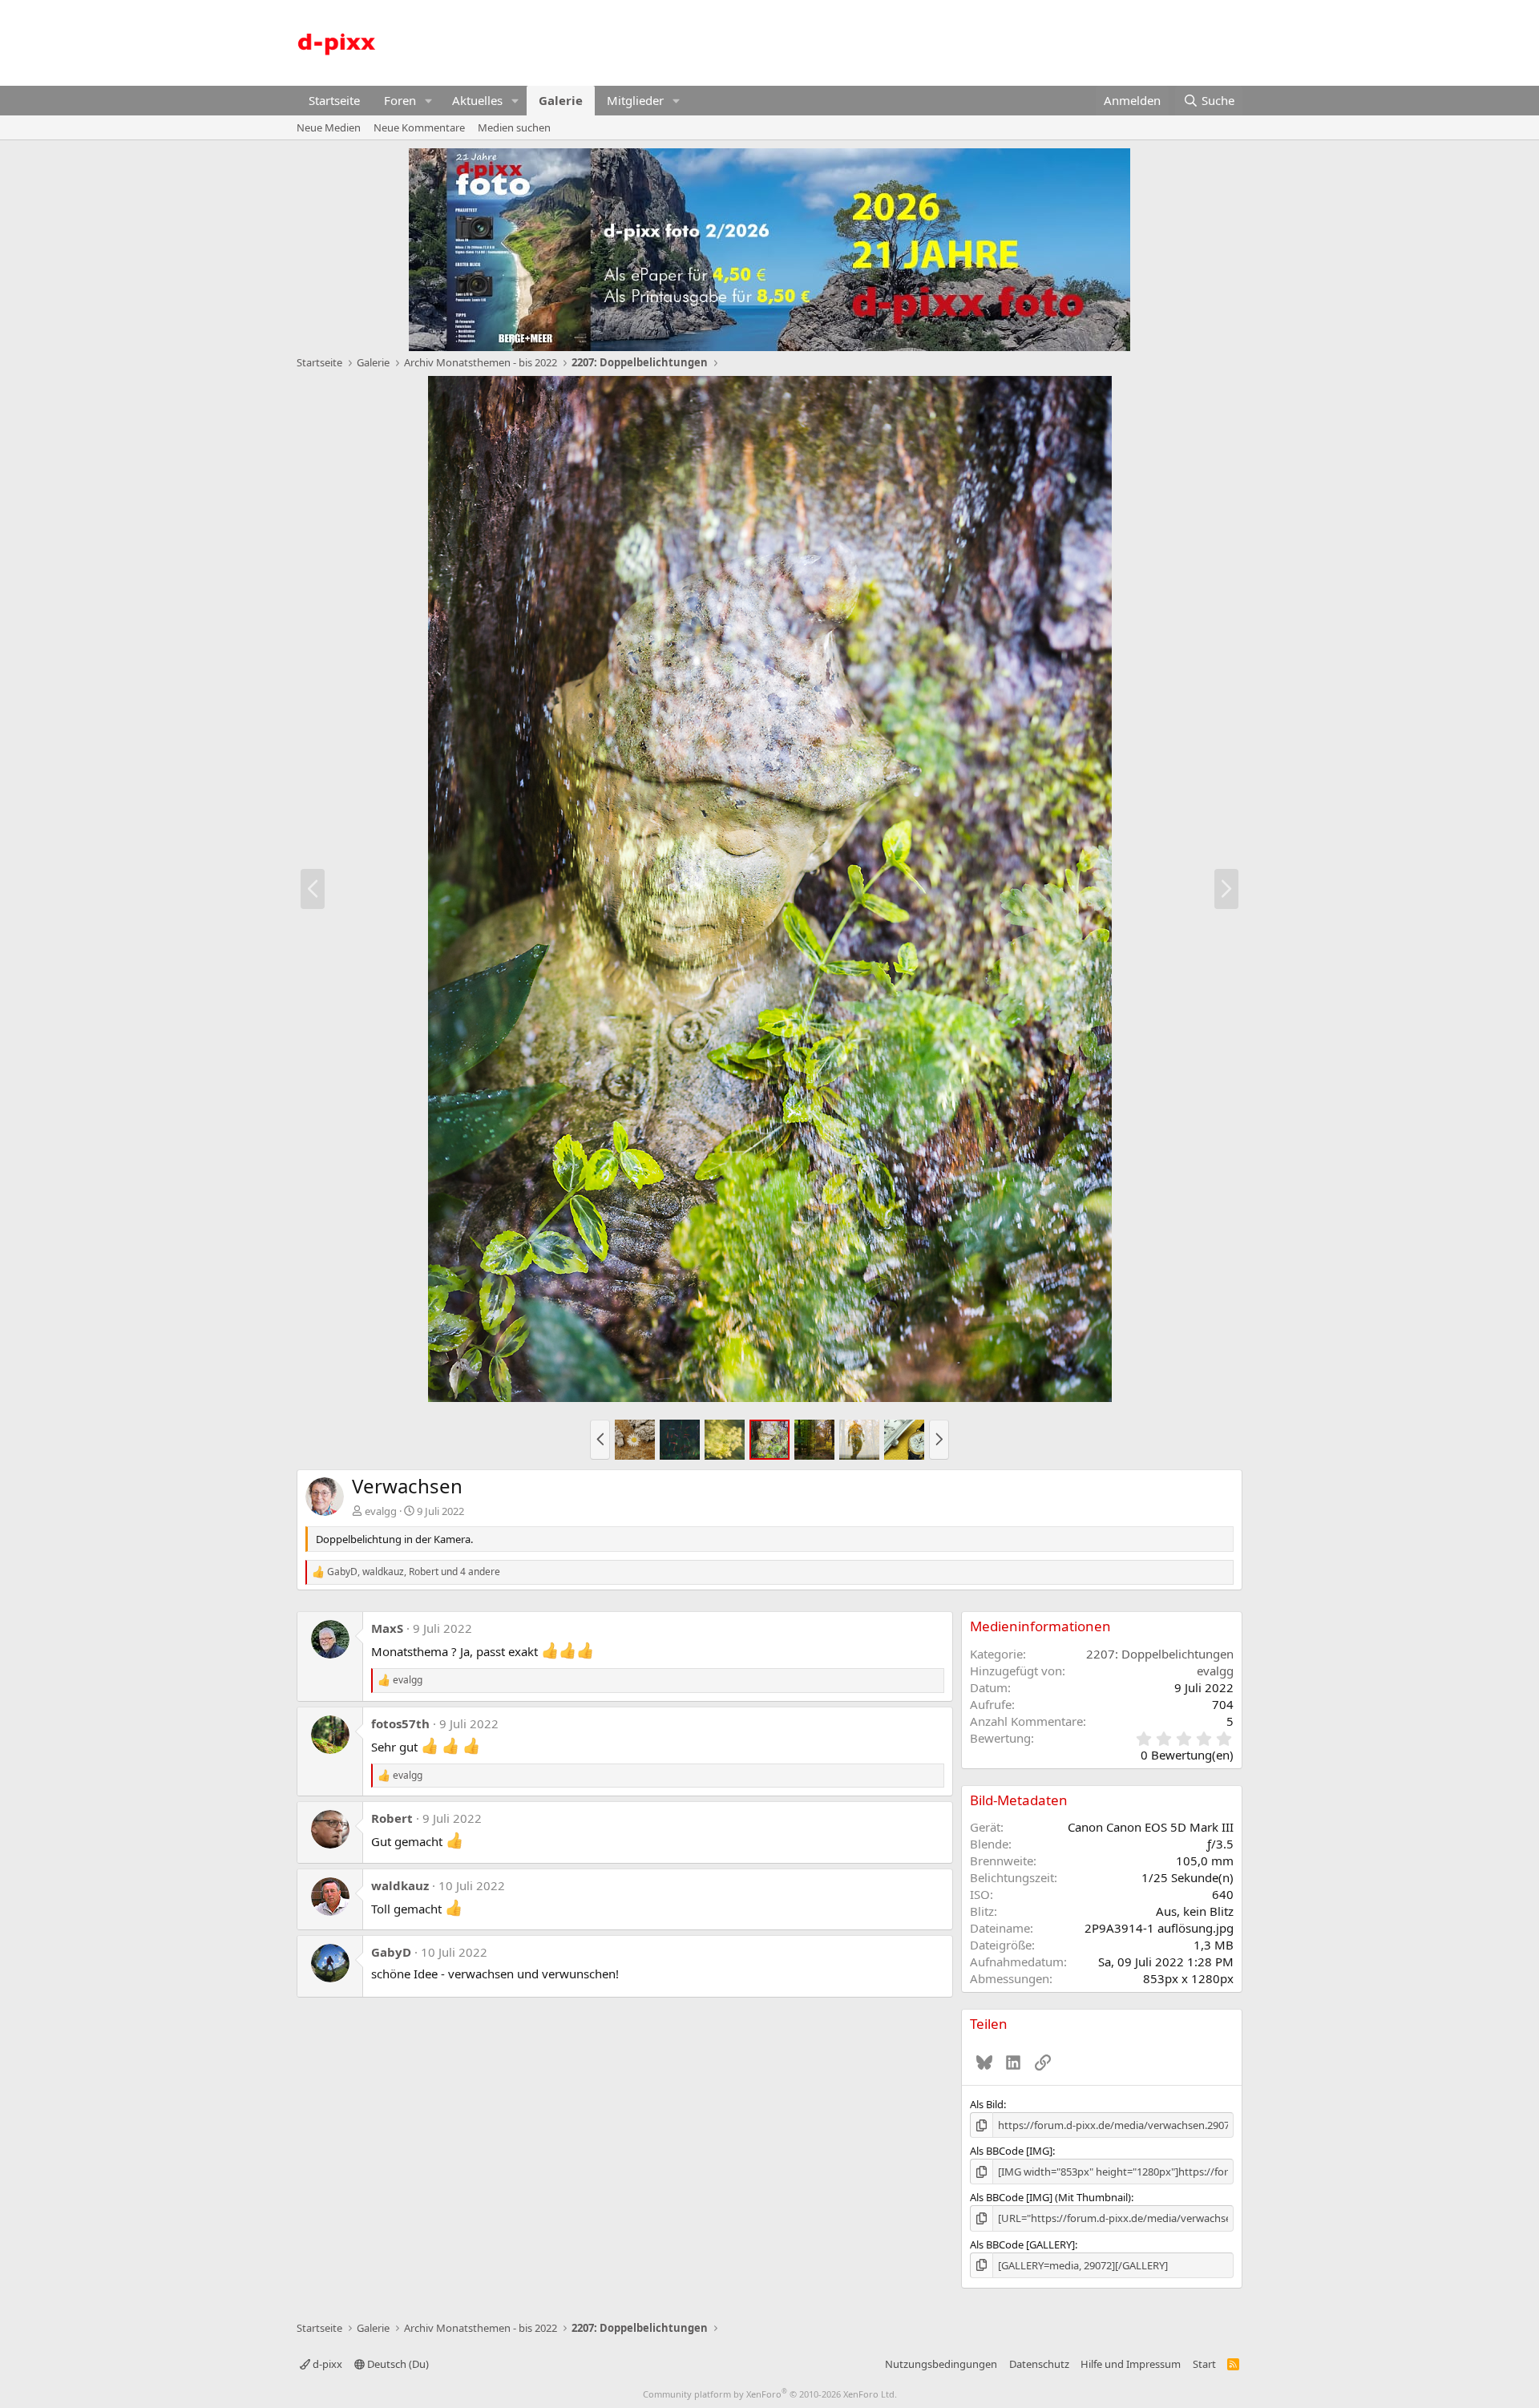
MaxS (387, 1628)
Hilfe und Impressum (1131, 2364)
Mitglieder (635, 100)
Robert (392, 1818)
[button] (429, 101)
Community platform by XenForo (770, 2394)
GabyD (391, 1952)
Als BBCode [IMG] (1011, 2151)
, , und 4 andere (414, 1572)
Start (1204, 2364)
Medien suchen (514, 127)
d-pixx (326, 2364)
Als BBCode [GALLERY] (1022, 2244)
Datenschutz (1039, 2364)
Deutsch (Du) (397, 2364)
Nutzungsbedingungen (941, 2364)
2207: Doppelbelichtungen (1160, 1654)
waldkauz (400, 1885)
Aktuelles (477, 100)
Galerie (561, 100)
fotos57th (400, 1723)
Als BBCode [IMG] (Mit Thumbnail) (1050, 2197)
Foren (400, 100)
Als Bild (987, 2104)
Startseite (334, 100)
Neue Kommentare (419, 127)
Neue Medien (329, 127)
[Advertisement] (951, 41)
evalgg (381, 1511)
